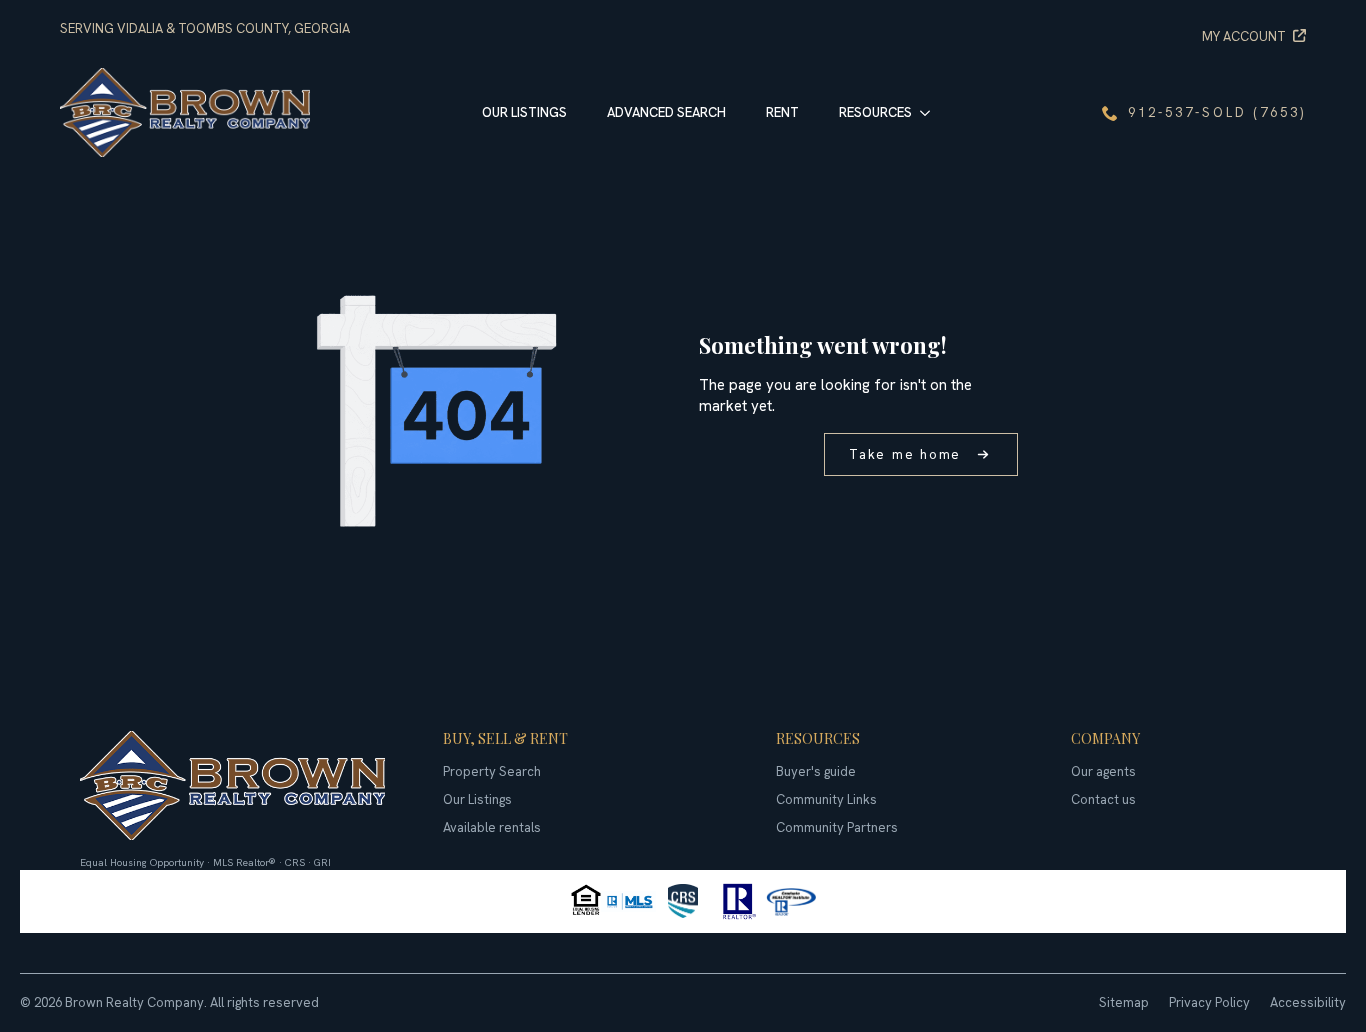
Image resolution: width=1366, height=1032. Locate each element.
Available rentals (492, 827)
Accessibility (1308, 1002)
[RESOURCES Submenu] (931, 112)
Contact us (1103, 799)
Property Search (492, 771)
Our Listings (477, 799)
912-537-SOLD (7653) (1217, 112)
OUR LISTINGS (524, 112)
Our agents (1103, 771)
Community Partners (837, 827)
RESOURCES (875, 112)
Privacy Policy (1209, 1002)
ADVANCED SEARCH (666, 112)
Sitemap (1124, 1002)
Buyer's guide (816, 771)
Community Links (826, 799)
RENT (782, 112)
